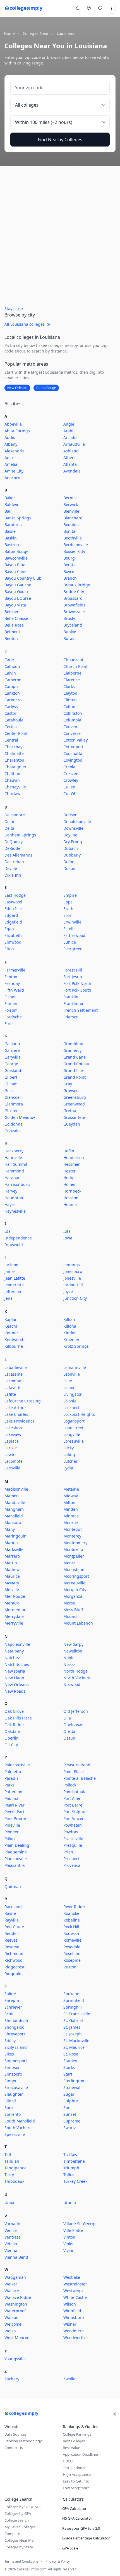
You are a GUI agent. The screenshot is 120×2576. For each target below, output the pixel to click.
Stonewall (72, 2087)
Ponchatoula (75, 1792)
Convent (71, 727)
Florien (11, 1003)
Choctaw (12, 794)
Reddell (12, 1933)
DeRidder (13, 848)
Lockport (71, 1408)
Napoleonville (17, 1644)
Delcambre (15, 815)
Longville (72, 1434)
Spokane (71, 1994)
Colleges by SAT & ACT (23, 2507)
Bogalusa (72, 525)
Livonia (70, 1401)
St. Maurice (74, 2047)
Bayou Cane (15, 571)
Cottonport (73, 747)
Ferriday (12, 983)
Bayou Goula (16, 592)
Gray (68, 1084)
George (11, 1064)
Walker (11, 2284)
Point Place (74, 1772)
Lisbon (69, 1387)
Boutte (69, 565)
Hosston (71, 1198)
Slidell (10, 2101)
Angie (69, 424)
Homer (70, 1184)
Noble (69, 1658)
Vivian (69, 2250)
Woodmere (74, 2331)
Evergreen (73, 949)
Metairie (71, 1489)
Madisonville (16, 1489)
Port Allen (72, 1798)
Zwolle (69, 2379)
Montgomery (75, 1543)
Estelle (69, 929)
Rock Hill (71, 1927)
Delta (9, 828)
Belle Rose (14, 625)
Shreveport (15, 2034)
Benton (11, 638)
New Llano (14, 1678)
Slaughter (14, 2094)
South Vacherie (19, 2128)
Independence (18, 1238)
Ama (9, 458)
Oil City (11, 1745)
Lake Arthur (15, 1408)
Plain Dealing (17, 1845)
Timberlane (74, 2161)
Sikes (9, 2054)
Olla (67, 1718)
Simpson (13, 2067)
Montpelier (74, 1556)
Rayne (10, 1913)
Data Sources (15, 2434)
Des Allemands (18, 855)
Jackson (11, 1265)
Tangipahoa (15, 2168)
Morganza (73, 1596)
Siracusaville (16, 2087)
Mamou (12, 1496)
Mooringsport (76, 1576)
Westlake (72, 2277)
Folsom (11, 1010)
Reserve (12, 1947)
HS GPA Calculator (77, 2518)
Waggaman (15, 2277)
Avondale (72, 471)
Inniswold (14, 1245)
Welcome (13, 2324)
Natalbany (14, 1651)
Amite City (14, 471)
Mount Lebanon (78, 1623)
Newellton (73, 1651)
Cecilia (11, 727)
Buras (69, 638)
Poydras (71, 1832)
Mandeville (15, 1502)
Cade (9, 660)
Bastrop (12, 545)
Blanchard (73, 518)
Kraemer (71, 1339)
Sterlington (74, 2081)
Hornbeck (72, 1191)
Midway (71, 1496)
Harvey (11, 1191)
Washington (16, 2304)
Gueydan (72, 1124)
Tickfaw (70, 2154)
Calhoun (12, 666)
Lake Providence (20, 1421)
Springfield (74, 2000)
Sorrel (10, 2108)
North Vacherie (77, 1678)
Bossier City (74, 551)
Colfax (69, 707)
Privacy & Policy (58, 2561)
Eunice (70, 942)
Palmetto (13, 1772)
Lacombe (13, 1381)
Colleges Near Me (19, 2540)
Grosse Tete (74, 1117)
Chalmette (14, 753)
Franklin (71, 997)
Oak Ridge (14, 1725)
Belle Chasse (16, 618)
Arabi (68, 431)
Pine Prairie (15, 1818)
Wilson (70, 2304)
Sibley (10, 2041)
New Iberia (15, 1671)
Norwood (72, 1684)
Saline (10, 1994)
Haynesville (15, 1211)
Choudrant (73, 660)
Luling (69, 1454)
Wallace (12, 2291)
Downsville (73, 828)
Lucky (69, 1448)
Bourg (69, 558)
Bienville (71, 511)
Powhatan (73, 1825)
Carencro (13, 700)
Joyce (68, 1291)
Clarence (72, 680)
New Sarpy (73, 1644)
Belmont (12, 632)
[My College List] (100, 8)
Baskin (11, 538)
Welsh (10, 2331)
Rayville (12, 1920)
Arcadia (70, 437)
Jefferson (13, 1291)
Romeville (72, 1940)
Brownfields (74, 605)
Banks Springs (18, 518)
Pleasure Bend (77, 1765)
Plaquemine (16, 1852)
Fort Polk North (77, 983)
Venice (11, 2230)
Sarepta (12, 2000)
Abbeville (13, 424)
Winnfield (72, 2311)
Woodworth (74, 2338)
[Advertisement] (60, 237)
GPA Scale (70, 2548)
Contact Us (14, 2448)
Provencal (72, 1865)
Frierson (71, 1017)
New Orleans (17, 388)
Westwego (73, 2291)
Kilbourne (14, 1346)
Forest (10, 1024)
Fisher (10, 997)
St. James (72, 2027)
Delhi (9, 822)
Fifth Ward (14, 990)
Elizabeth (13, 935)
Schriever (13, 2007)
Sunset (70, 2114)
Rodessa (71, 1933)
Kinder (70, 1333)
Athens (70, 458)
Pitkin (10, 1839)
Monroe (71, 1523)
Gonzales (13, 1131)
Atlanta (70, 464)
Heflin (69, 1151)
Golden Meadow (20, 1117)
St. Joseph (73, 2034)
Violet (69, 2244)
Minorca (71, 1516)
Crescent (72, 773)
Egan (9, 929)
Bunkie (70, 632)
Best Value (71, 2448)
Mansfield (14, 1516)
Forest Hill (73, 970)
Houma (70, 1204)
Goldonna (14, 1124)
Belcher (12, 612)
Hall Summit (16, 1164)
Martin (11, 1563)
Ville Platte (73, 2230)
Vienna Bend (16, 2257)
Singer (11, 2081)
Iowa (68, 1238)
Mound (70, 1616)
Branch (70, 578)
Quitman (13, 1887)
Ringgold (13, 1974)
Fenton (11, 977)
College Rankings (77, 2434)
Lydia (68, 1468)
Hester (69, 1171)
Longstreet (73, 1428)
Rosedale (72, 1947)
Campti (11, 686)
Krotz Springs (76, 1346)
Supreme (72, 2121)
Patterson (13, 1792)
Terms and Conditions (21, 2561)
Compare (12, 2534)
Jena (9, 1298)
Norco (69, 1664)
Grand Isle (73, 1070)
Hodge (69, 1178)
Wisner (70, 2324)
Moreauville (74, 1583)
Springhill (73, 2007)
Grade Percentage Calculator (86, 2538)
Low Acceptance (76, 2488)
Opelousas (73, 1725)
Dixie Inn (13, 875)
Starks (69, 2067)
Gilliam (11, 1084)
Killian (69, 1319)
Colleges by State (19, 2547)
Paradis (11, 1778)
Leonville (72, 1374)
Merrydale (14, 1616)
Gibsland (13, 1070)
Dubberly (72, 855)
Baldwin (12, 504)
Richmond (14, 1953)
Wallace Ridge (18, 2297)
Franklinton (74, 1003)
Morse (69, 1603)
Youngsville (15, 2359)
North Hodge (75, 1671)
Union (10, 2202)
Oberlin (12, 1738)
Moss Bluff (73, 1610)
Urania (70, 2202)
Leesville (12, 1468)
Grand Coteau (76, 1064)
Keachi (11, 1326)
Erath (68, 909)
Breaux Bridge (77, 585)
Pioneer (12, 1832)
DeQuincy (14, 842)
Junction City (75, 1298)
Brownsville (74, 612)
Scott (9, 2014)
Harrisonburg (17, 1184)
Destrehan (14, 862)
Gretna (70, 1111)
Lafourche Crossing (23, 1401)
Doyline (70, 835)
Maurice (12, 1576)
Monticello (73, 1549)
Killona (70, 1326)
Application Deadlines (81, 2454)
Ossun (69, 1738)
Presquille (73, 1845)
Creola (69, 767)
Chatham (13, 773)
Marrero (12, 1556)
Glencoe (12, 1097)
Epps (68, 902)
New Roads (15, 1691)
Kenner (11, 1333)
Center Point (16, 733)
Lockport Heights (79, 1414)
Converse (72, 733)
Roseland (72, 1953)
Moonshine (74, 1569)
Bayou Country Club (23, 578)
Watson (11, 2317)
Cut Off (70, 794)
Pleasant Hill (16, 1865)
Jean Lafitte (15, 1278)
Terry (9, 2175)
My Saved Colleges (20, 2527)
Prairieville (73, 1839)
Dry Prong (73, 842)
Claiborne (72, 673)
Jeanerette (14, 1285)
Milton (69, 1502)
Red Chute (14, 1927)
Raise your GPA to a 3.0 (81, 2528)
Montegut (73, 1529)
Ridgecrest (15, 1967)
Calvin (10, 673)
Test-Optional (74, 2468)
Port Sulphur (75, 1812)
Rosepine (72, 1960)
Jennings (72, 1265)
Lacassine (14, 1374)
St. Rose (71, 2054)
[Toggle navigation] (112, 8)
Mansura (13, 1523)
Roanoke (71, 1913)
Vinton (69, 2237)
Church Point (75, 666)
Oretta (69, 1731)
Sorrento (13, 2114)
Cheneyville (15, 787)
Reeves (11, 1940)
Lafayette (13, 1387)
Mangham (14, 1509)
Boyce (69, 571)
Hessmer (72, 1164)
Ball (8, 511)
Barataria (13, 525)
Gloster (11, 1111)
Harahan (13, 1178)
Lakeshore (14, 1428)
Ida (8, 1231)
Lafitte (10, 1394)
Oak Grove (14, 1711)
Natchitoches (17, 1664)
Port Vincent (75, 1818)
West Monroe (17, 2338)
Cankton (12, 693)
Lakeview (13, 1434)
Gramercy (72, 1050)
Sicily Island (16, 2047)
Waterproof (15, 2311)
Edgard (11, 915)
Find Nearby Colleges (60, 140)
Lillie (68, 1381)
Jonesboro (73, 1271)
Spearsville (15, 2134)
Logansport (74, 1421)
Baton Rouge (46, 388)
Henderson (74, 1158)
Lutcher (70, 1461)
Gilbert (11, 1077)
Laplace (12, 1441)
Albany (11, 444)
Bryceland (73, 625)
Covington (73, 760)
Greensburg (75, 1097)
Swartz (70, 2128)
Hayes (10, 1204)
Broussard (73, 598)
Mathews (13, 1569)
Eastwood (13, 902)
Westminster (75, 2284)
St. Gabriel (73, 2020)
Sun (67, 2108)
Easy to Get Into (76, 2481)
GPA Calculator (74, 2508)
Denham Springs (20, 835)
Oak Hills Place (18, 1718)
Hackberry (14, 1151)
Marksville (14, 1549)
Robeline (72, 1920)
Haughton (14, 1198)
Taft (8, 2154)
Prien (68, 1852)
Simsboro (13, 2074)
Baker (10, 498)
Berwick (71, 504)
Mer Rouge (15, 1596)
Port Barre (73, 1805)
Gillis (9, 1091)
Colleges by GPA (18, 2513)
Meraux (12, 1603)
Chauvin (12, 780)
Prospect (71, 1859)
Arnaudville (74, 444)
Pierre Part (14, 1812)
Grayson (71, 1091)
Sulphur (71, 2101)
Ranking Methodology (23, 2441)
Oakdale (12, 1731)
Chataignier (15, 767)
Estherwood (74, 935)
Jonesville (72, 1278)
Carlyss (11, 707)
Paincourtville (17, 1765)
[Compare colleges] (89, 8)
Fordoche (13, 1017)
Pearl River (15, 1805)
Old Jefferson (76, 1711)
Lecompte (14, 1461)
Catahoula (14, 720)
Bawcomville (16, 558)
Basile (10, 531)
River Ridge (74, 1907)
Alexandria (15, 451)
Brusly (69, 618)
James (10, 1271)
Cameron (13, 680)
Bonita (69, 531)
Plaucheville (16, 1859)
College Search (17, 2520)
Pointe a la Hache (80, 1778)
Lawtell (11, 1454)
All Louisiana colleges (25, 324)
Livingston (73, 1394)
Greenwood (74, 1104)
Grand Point (75, 1077)
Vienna (11, 2250)
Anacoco (12, 478)
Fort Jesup (73, 977)
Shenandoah (16, 2020)
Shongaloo (14, 2027)
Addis (10, 437)
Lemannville (75, 1367)
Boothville (73, 538)
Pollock (70, 1785)
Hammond (14, 1171)
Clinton (70, 700)
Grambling (73, 1044)
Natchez (12, 1658)
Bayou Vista (15, 605)
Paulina (11, 1798)
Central (11, 740)
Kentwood (14, 1339)
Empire (70, 895)
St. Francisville (77, 2014)
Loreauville (74, 1441)
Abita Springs (17, 431)
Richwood (14, 1960)
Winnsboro (74, 2317)
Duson (69, 868)
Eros (67, 915)
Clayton (70, 693)
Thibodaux (14, 2181)
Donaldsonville (77, 822)
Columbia (72, 720)
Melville (12, 1590)
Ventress (13, 2237)
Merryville (14, 1623)
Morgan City (75, 1590)
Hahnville (13, 1158)
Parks (9, 1785)
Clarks (69, 686)
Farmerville (15, 970)
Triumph (71, 2168)
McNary (12, 1583)
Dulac (69, 862)
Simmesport (16, 2061)
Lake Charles (16, 1414)
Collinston (73, 713)
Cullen (69, 787)
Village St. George (80, 2224)
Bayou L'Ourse (18, 598)
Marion (11, 1543)
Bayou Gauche (18, 585)
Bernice (70, 498)
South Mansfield (20, 2121)
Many (10, 1529)
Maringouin (15, 1536)
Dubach (71, 848)
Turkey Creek (75, 2181)
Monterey (72, 1536)
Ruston (70, 1967)
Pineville (12, 1825)
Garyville (13, 1057)
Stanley (70, 2061)
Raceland (13, 1907)
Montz (69, 1563)
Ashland (71, 451)
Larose (11, 1448)
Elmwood (13, 942)
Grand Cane (75, 1057)
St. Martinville (76, 2041)
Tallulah (12, 2161)
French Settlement (81, 1010)
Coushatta (73, 753)
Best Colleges (74, 2441)
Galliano (12, 1044)
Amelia (11, 464)
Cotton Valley (75, 740)
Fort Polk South (77, 990)
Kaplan (11, 1319)
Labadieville (16, 1367)
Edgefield (13, 922)
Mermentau (15, 1610)
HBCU (68, 2461)
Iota (67, 1231)
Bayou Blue (15, 565)
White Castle (75, 2297)
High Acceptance (77, 2474)
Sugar (69, 2094)
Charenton (14, 760)
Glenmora (14, 1104)
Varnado (12, 2224)
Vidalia (11, 2244)
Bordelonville (76, 545)
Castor (10, 713)
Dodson (70, 815)
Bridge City (74, 592)
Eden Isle (13, 909)
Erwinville (72, 922)
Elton (9, 949)
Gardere (12, 1050)
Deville (11, 868)
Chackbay (13, 747)
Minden (71, 1509)
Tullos (69, 2175)
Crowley (71, 780)
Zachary (12, 2379)
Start (68, 2074)
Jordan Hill (73, 1285)
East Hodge (15, 895)
